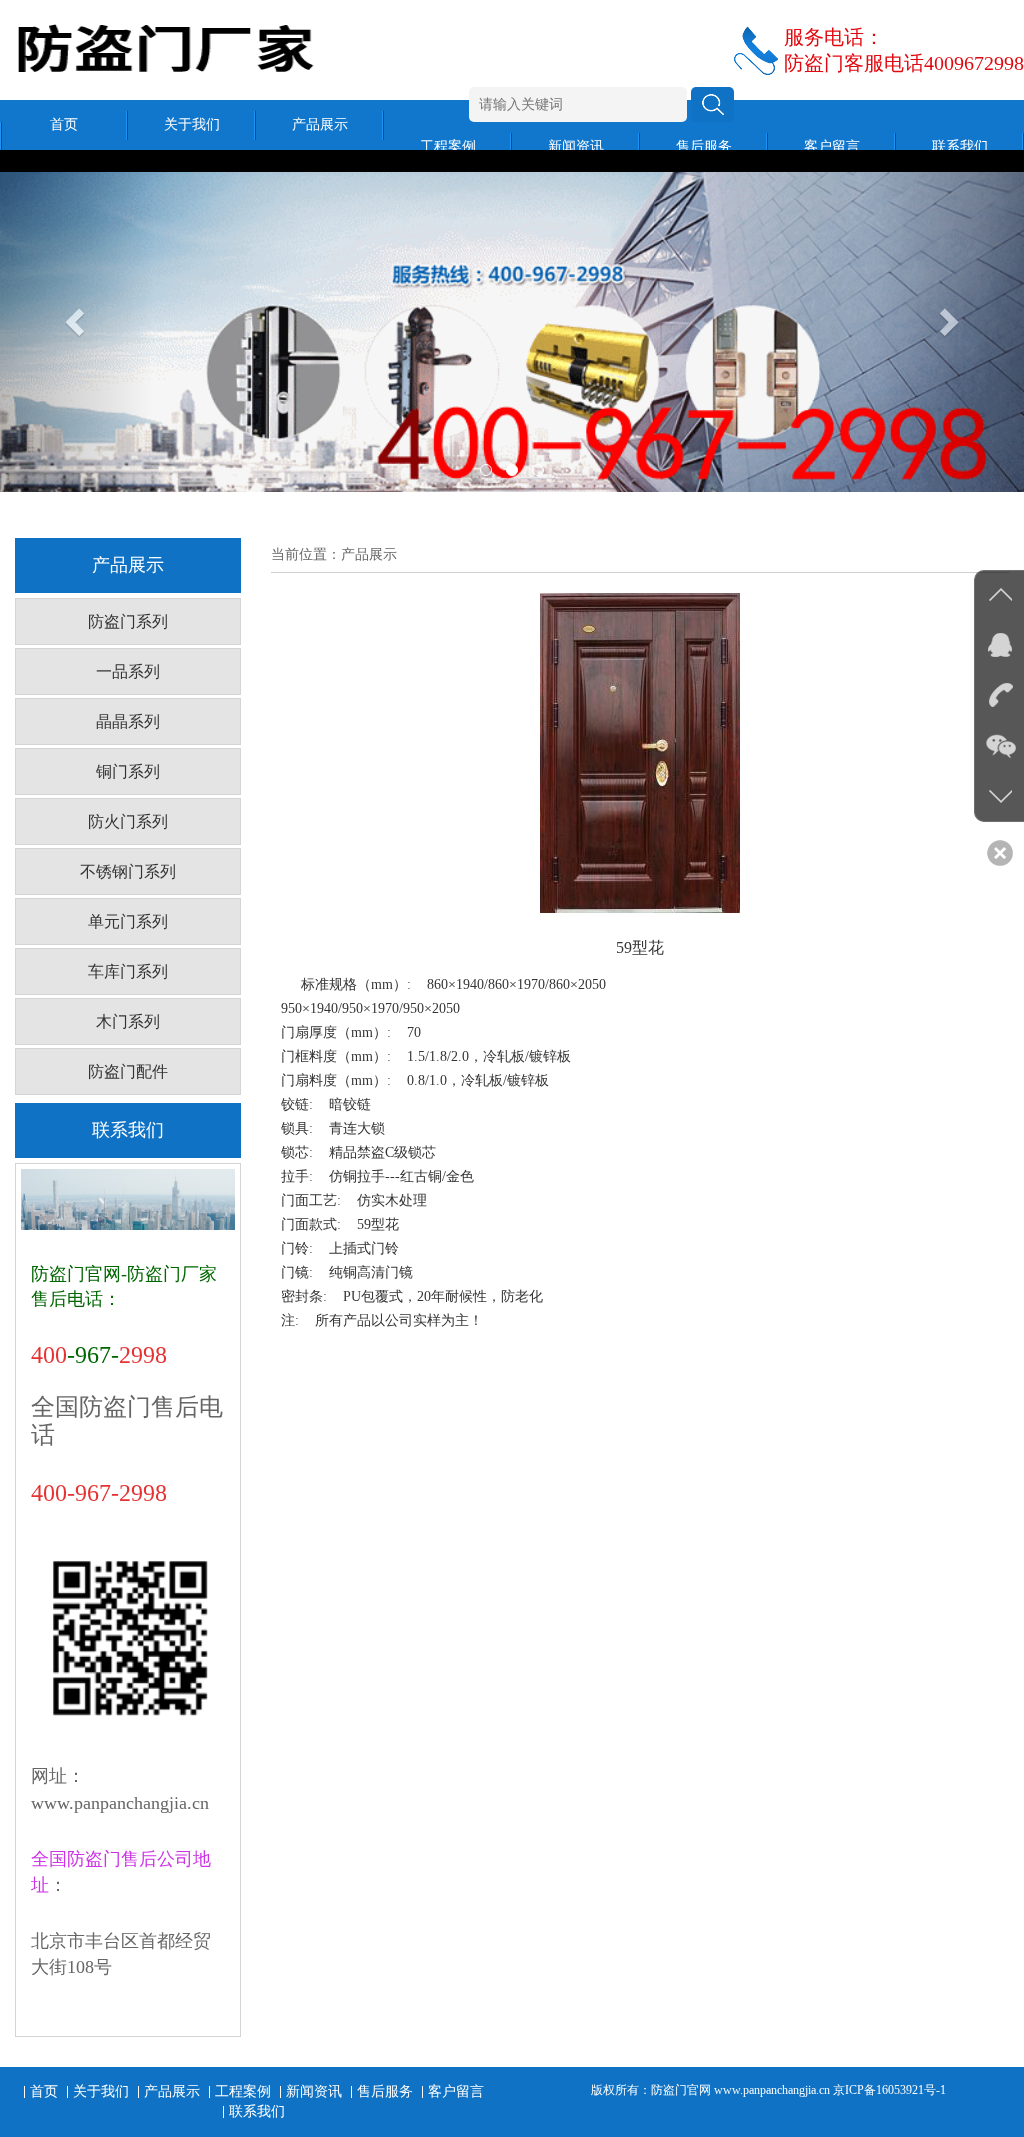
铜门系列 (128, 771)
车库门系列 (128, 971)
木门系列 (128, 1021)
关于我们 (192, 124)
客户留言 (832, 146)
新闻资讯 (576, 146)
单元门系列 (128, 921)
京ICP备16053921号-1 (889, 2090)
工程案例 (448, 146)
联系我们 (960, 146)
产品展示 (320, 124)
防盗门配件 (128, 1071)
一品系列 (128, 671)
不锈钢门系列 (128, 871)
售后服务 (704, 146)
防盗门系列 (128, 621)
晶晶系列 (128, 721)
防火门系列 (128, 821)
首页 (64, 124)
